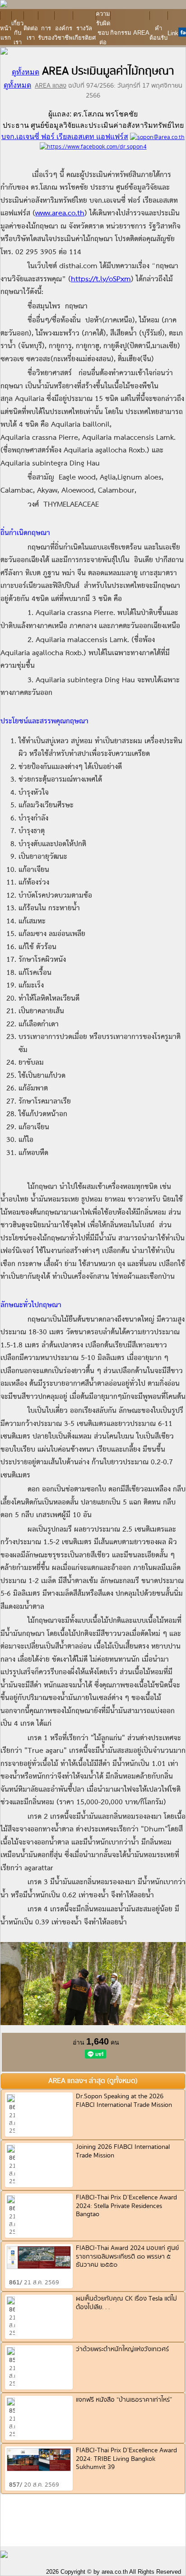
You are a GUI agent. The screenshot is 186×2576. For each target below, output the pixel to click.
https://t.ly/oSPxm (101, 279)
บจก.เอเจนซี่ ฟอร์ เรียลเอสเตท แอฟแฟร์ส (65, 137)
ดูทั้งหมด (26, 72)
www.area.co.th (60, 214)
